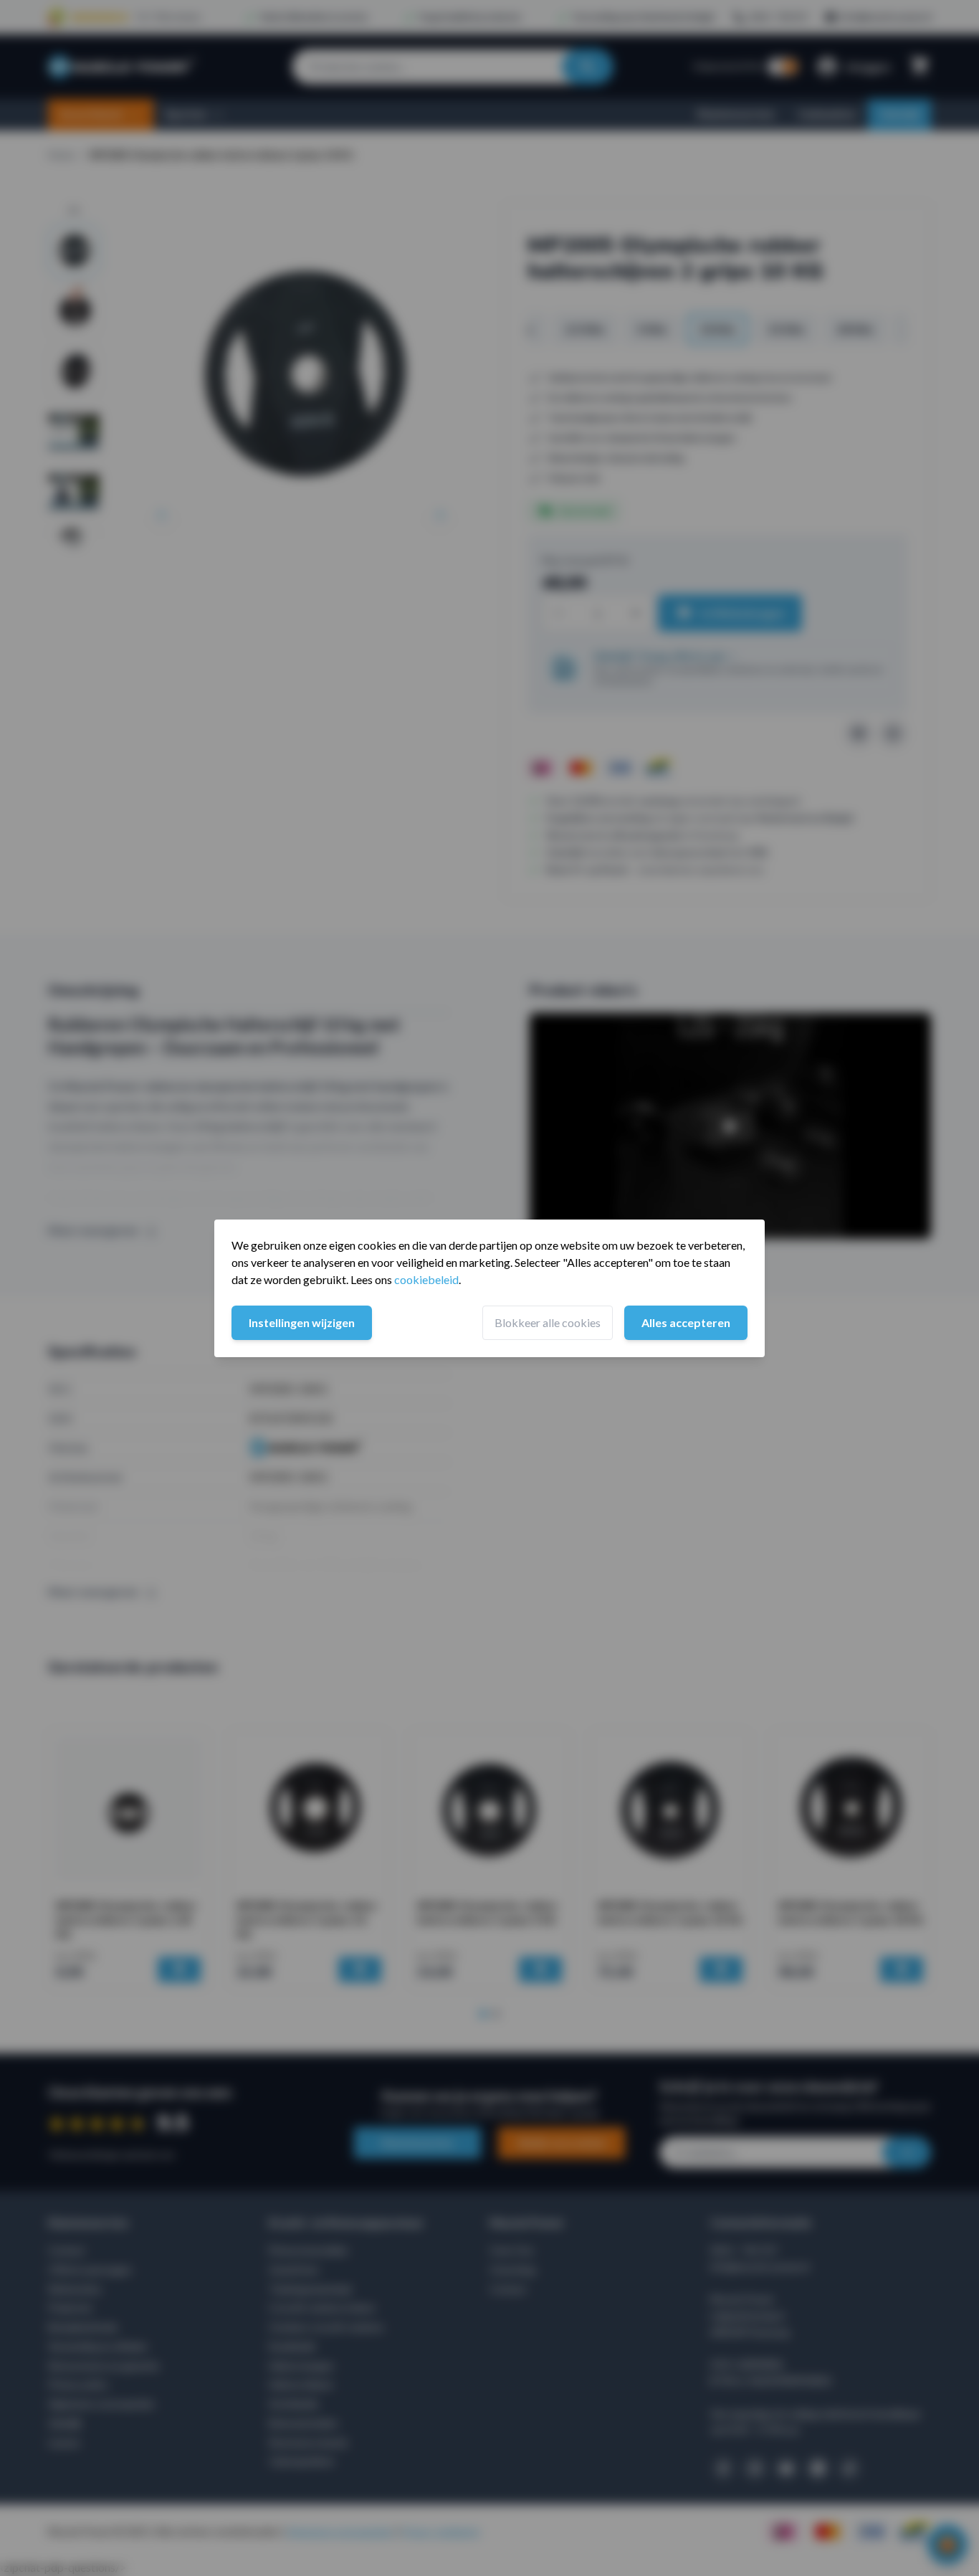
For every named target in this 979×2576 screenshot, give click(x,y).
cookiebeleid (426, 1279)
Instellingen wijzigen (302, 1322)
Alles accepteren (686, 1322)
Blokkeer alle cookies (548, 1322)
